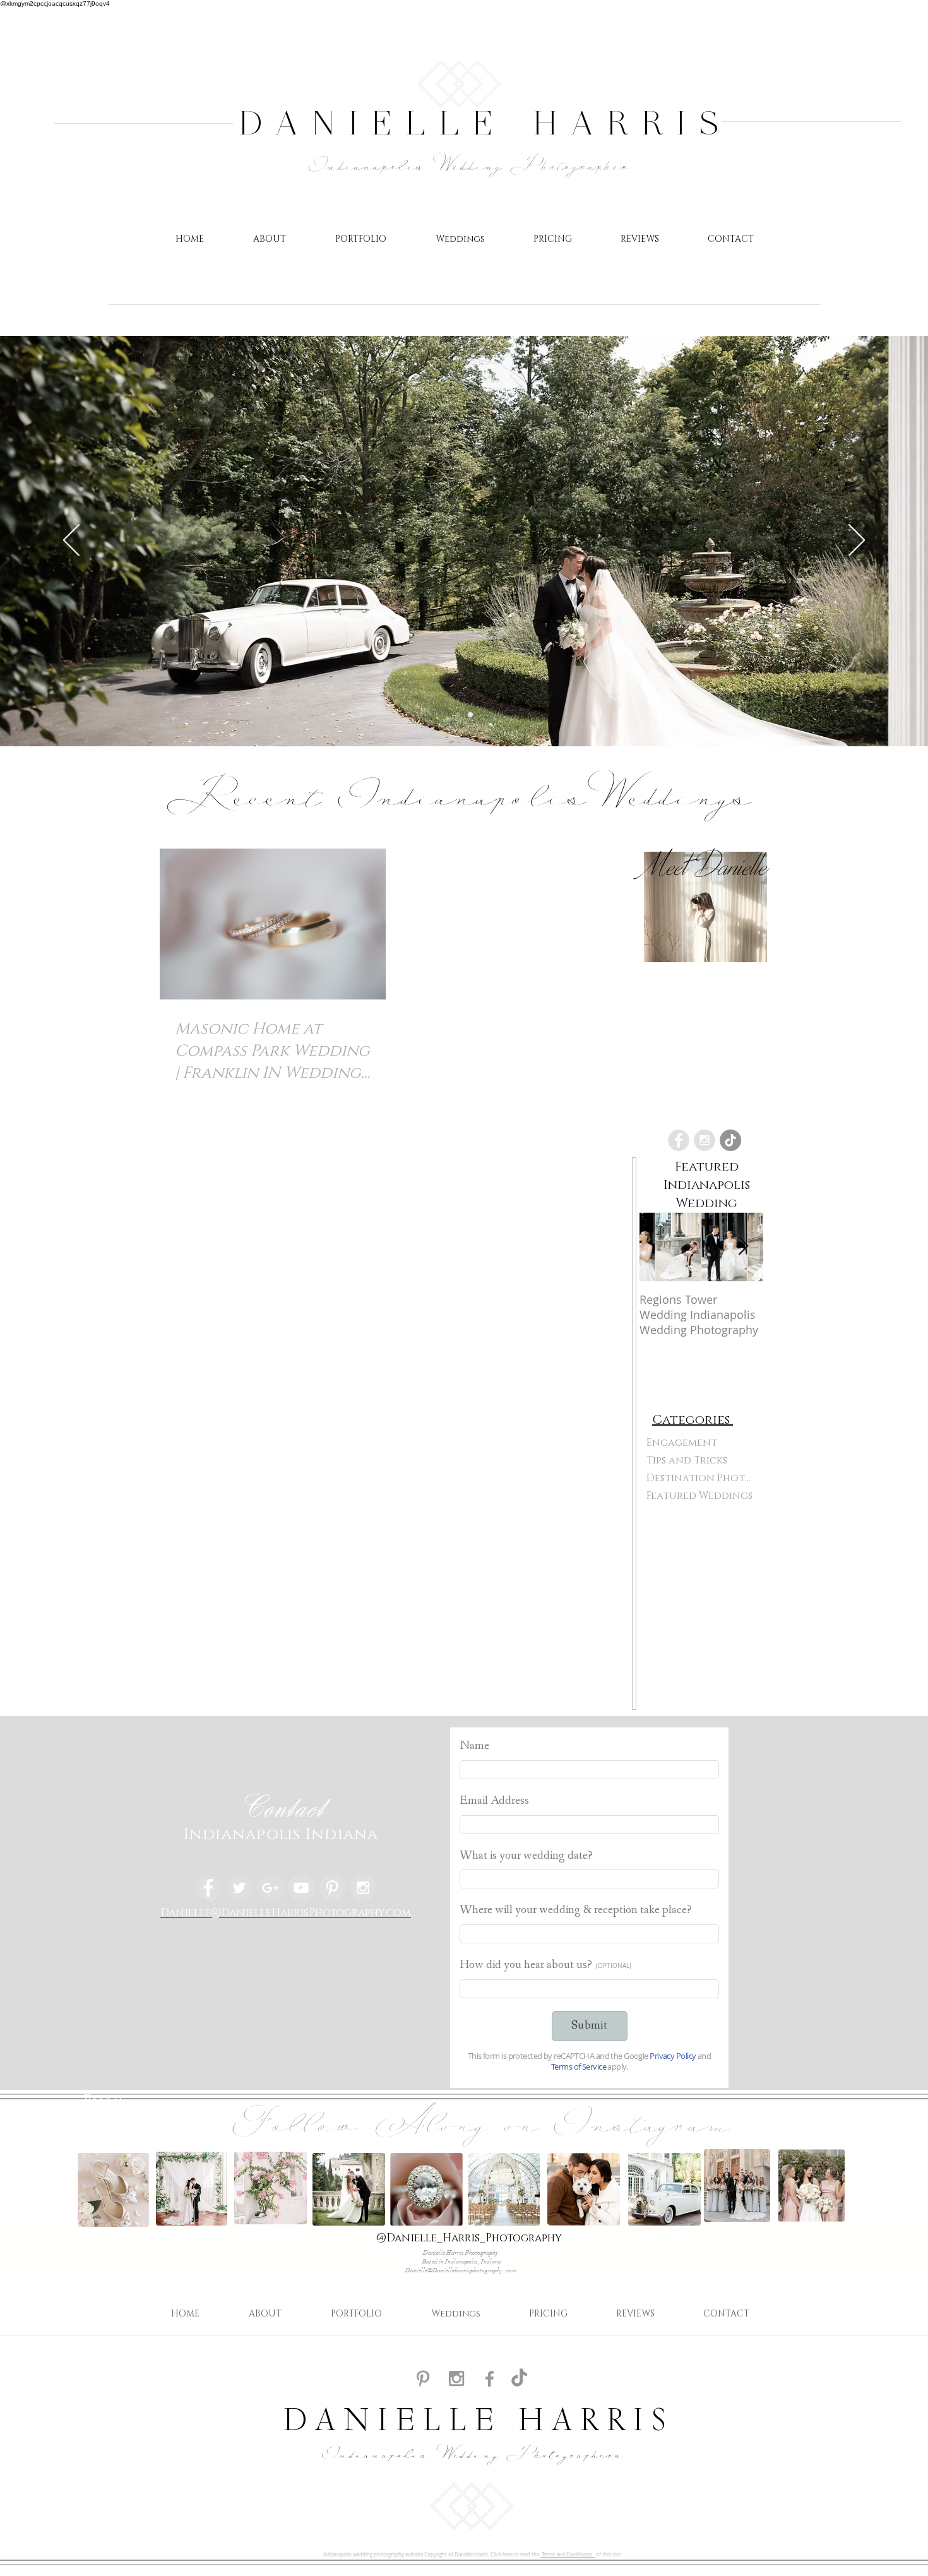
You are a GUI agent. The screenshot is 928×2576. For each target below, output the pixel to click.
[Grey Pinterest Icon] (423, 2378)
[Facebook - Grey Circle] (679, 1140)
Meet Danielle (706, 865)
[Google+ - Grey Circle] (270, 1888)
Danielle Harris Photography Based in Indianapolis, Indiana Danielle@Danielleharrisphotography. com (462, 2262)
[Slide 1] (470, 715)
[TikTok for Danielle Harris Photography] (519, 2379)
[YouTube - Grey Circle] (301, 1888)
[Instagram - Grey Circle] (705, 1140)
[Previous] (71, 541)
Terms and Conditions (568, 2555)
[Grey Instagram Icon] (456, 2378)
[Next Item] (743, 1247)
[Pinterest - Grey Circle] (332, 1888)
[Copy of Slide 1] (458, 715)
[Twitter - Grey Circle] (239, 1888)
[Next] (857, 541)
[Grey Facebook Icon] (490, 2379)
